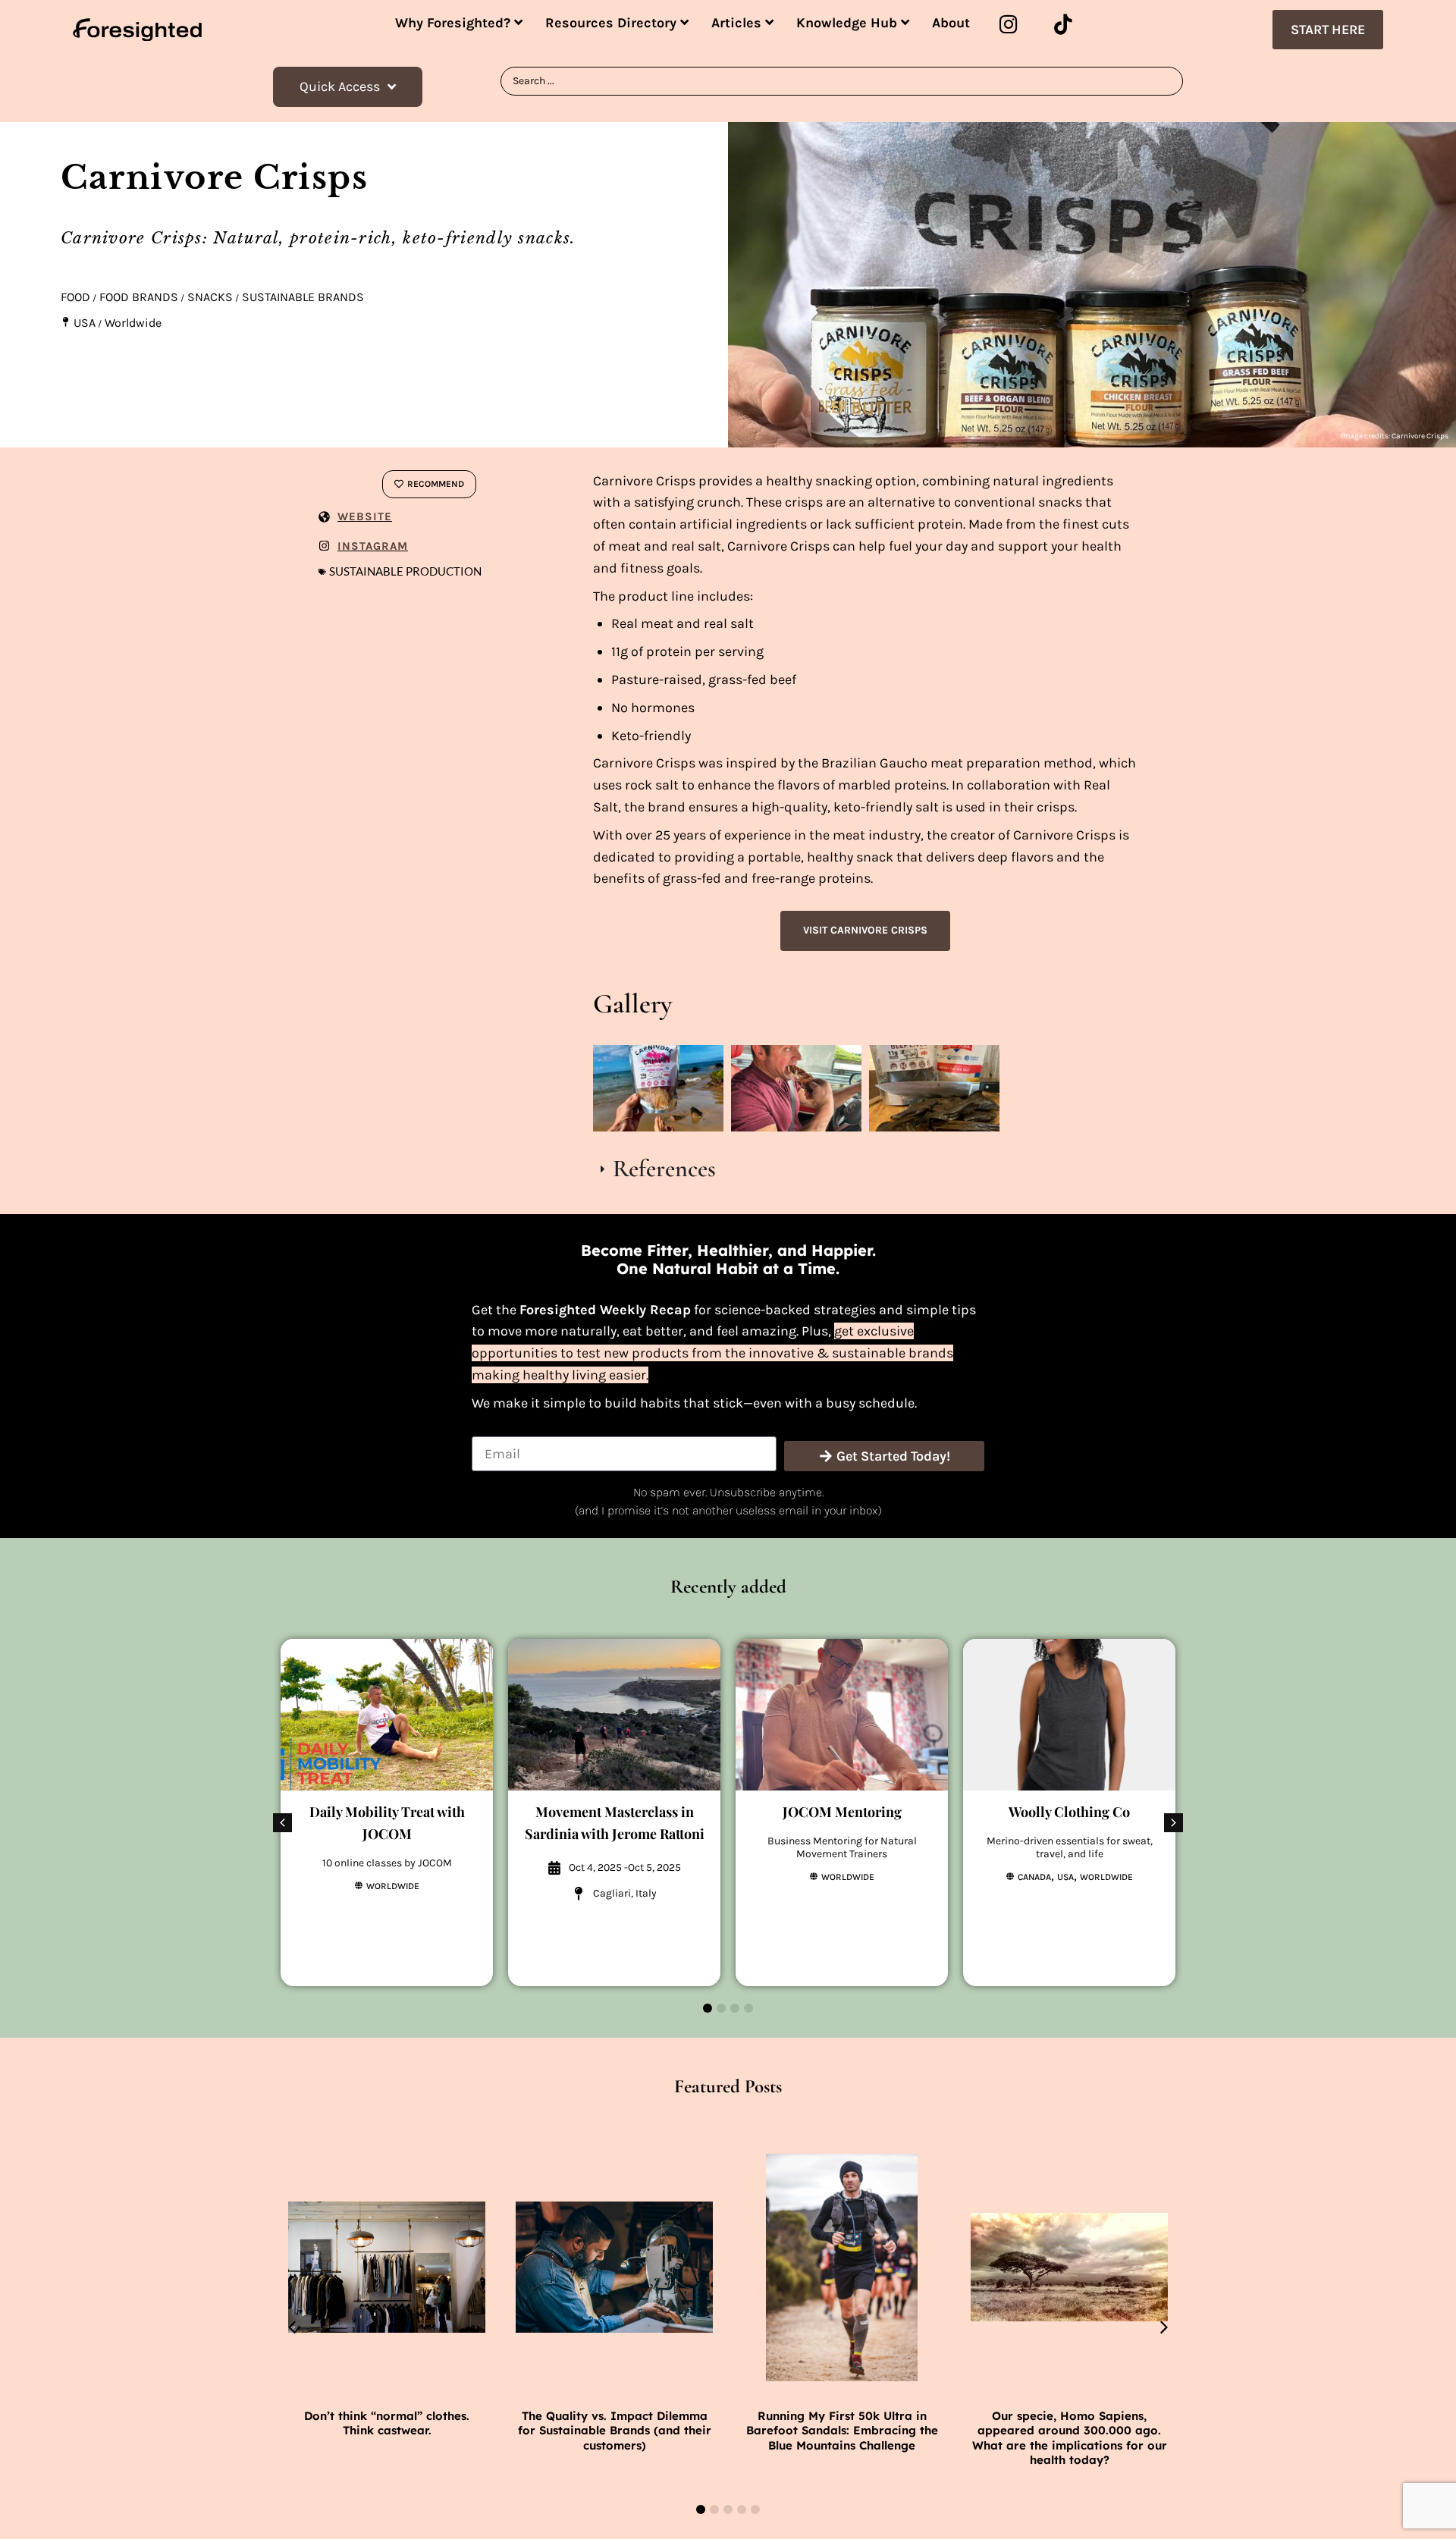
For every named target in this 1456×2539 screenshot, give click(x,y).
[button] (1174, 1823)
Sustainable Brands (303, 297)
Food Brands (139, 297)
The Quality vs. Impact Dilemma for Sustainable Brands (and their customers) (615, 2431)
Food (75, 297)
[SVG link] (137, 30)
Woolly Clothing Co (1069, 1812)
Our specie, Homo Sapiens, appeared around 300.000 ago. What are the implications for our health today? (1070, 2438)
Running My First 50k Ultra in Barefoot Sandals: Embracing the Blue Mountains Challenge (842, 2431)
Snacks (210, 297)
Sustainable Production (405, 571)
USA (85, 323)
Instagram (373, 546)
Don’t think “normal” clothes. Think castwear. (387, 2423)
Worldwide (133, 323)
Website (365, 516)
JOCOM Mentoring (842, 1812)
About (951, 23)
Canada (1034, 1877)
